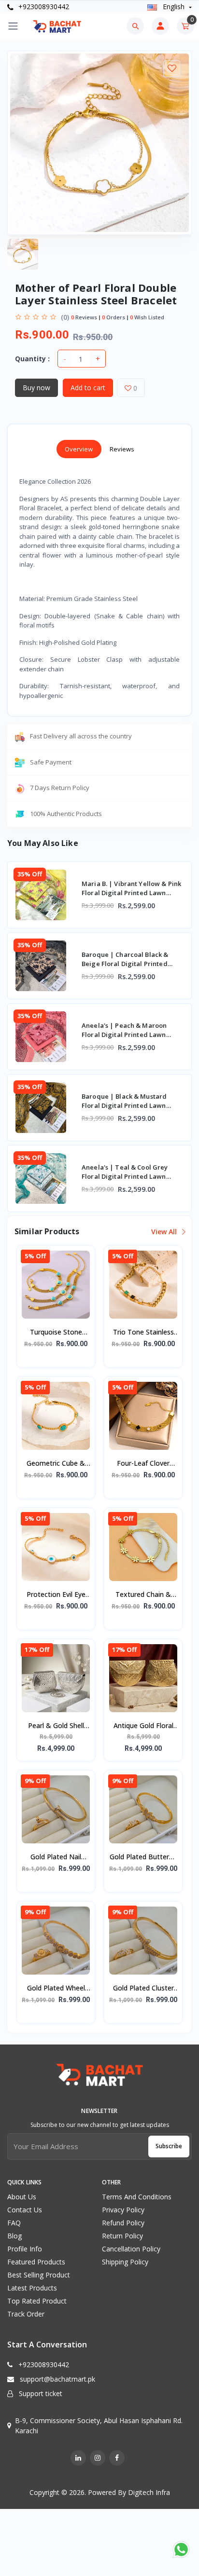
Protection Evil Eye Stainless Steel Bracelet (56, 1595)
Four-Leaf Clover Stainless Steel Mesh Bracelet (143, 1464)
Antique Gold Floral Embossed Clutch (143, 1726)
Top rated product (37, 2301)
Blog (14, 2236)
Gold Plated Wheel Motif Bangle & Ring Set (56, 1989)
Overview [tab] (79, 449)
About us (22, 2197)
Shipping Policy (125, 2262)
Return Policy (122, 2236)
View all (165, 1232)
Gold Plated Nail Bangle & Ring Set (56, 1857)
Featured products (36, 2262)
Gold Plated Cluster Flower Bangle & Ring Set (143, 1989)
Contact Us (25, 2210)
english (174, 7)
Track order (26, 2314)
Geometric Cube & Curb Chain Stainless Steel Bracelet (56, 1464)
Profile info (25, 2249)
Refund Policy (123, 2223)
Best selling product (39, 2275)
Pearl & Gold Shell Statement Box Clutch (56, 1726)
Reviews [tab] (122, 449)
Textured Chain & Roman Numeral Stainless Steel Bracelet (143, 1595)
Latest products (32, 2288)
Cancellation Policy (131, 2249)
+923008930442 (43, 7)
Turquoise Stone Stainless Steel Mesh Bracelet (56, 1333)
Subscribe (169, 2146)
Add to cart (88, 388)
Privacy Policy (123, 2210)
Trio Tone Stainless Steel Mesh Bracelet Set (143, 1333)
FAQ (14, 2223)
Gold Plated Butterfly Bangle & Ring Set (143, 1857)
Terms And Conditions (137, 2197)
